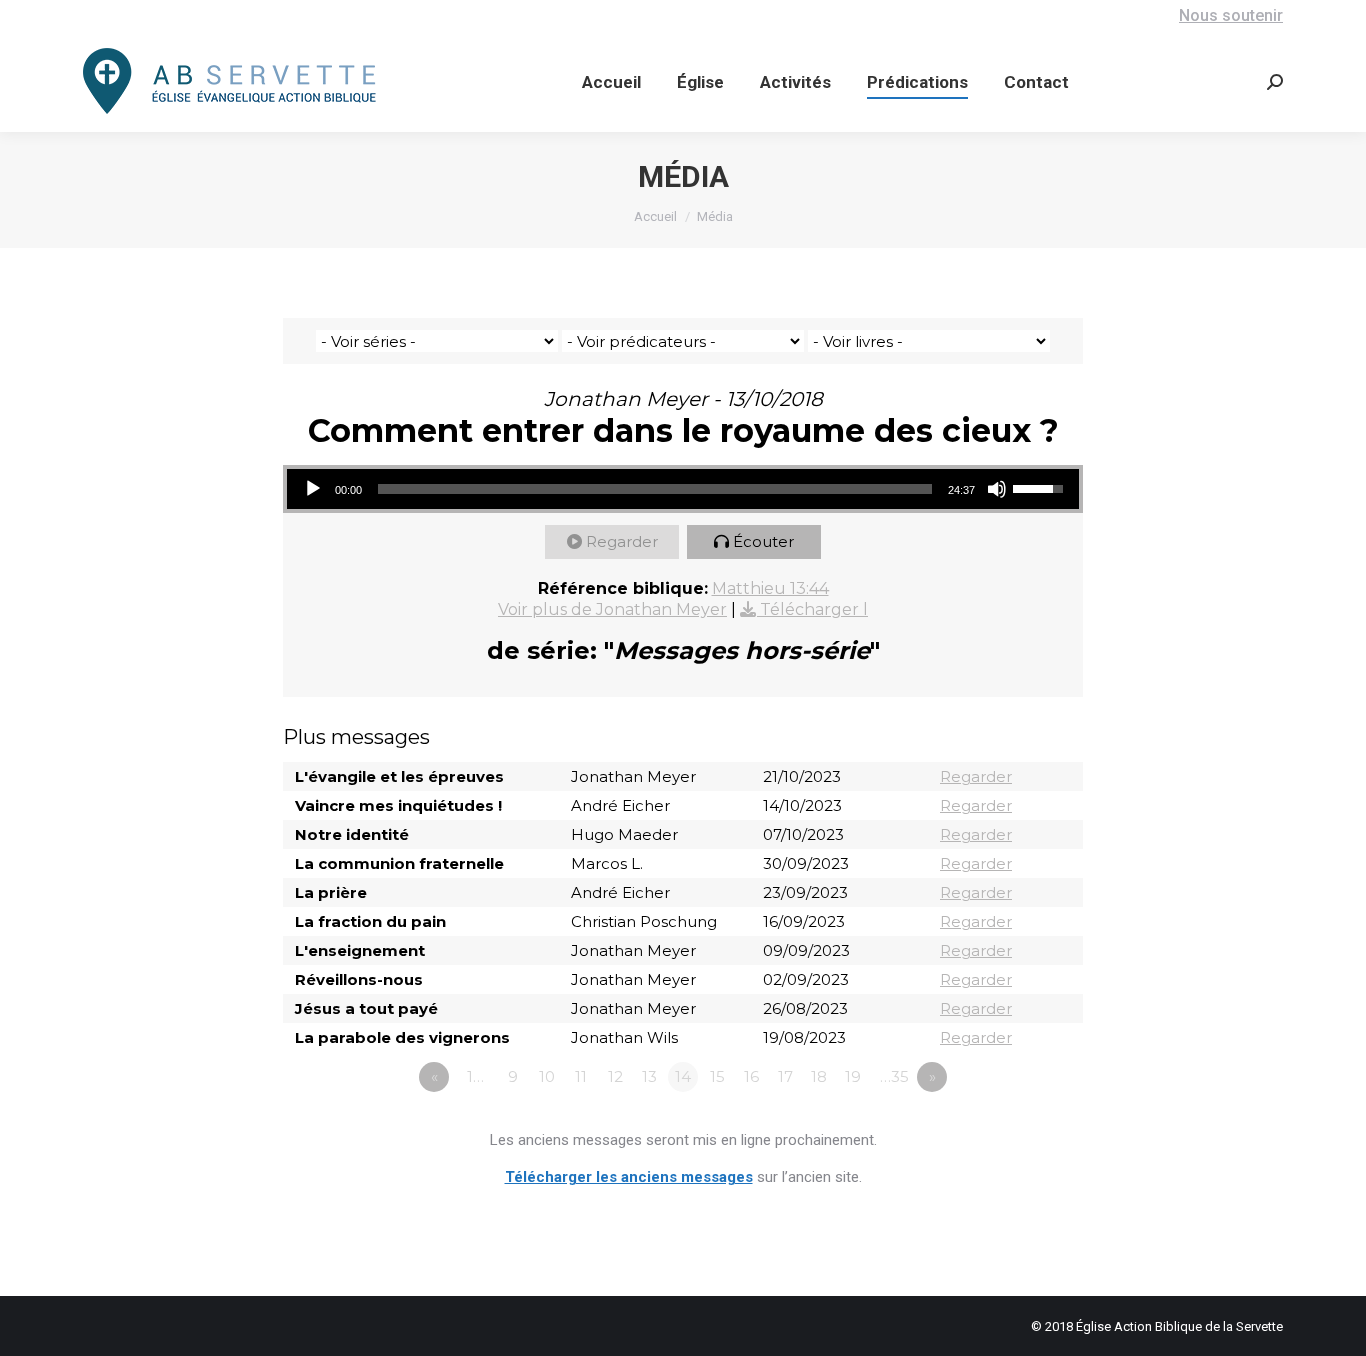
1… (475, 1076)
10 (547, 1076)
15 (717, 1076)
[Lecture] (313, 489)
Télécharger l (814, 609)
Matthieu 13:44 (770, 588)
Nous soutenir (1231, 15)
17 (785, 1076)
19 (853, 1076)
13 (649, 1076)
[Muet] (997, 489)
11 (581, 1076)
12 (615, 1076)
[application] (683, 489)
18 (819, 1076)
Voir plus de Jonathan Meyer (612, 609)
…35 (894, 1076)
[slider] (655, 489)
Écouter (763, 541)
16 (751, 1076)
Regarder (622, 541)
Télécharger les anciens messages (629, 1177)
